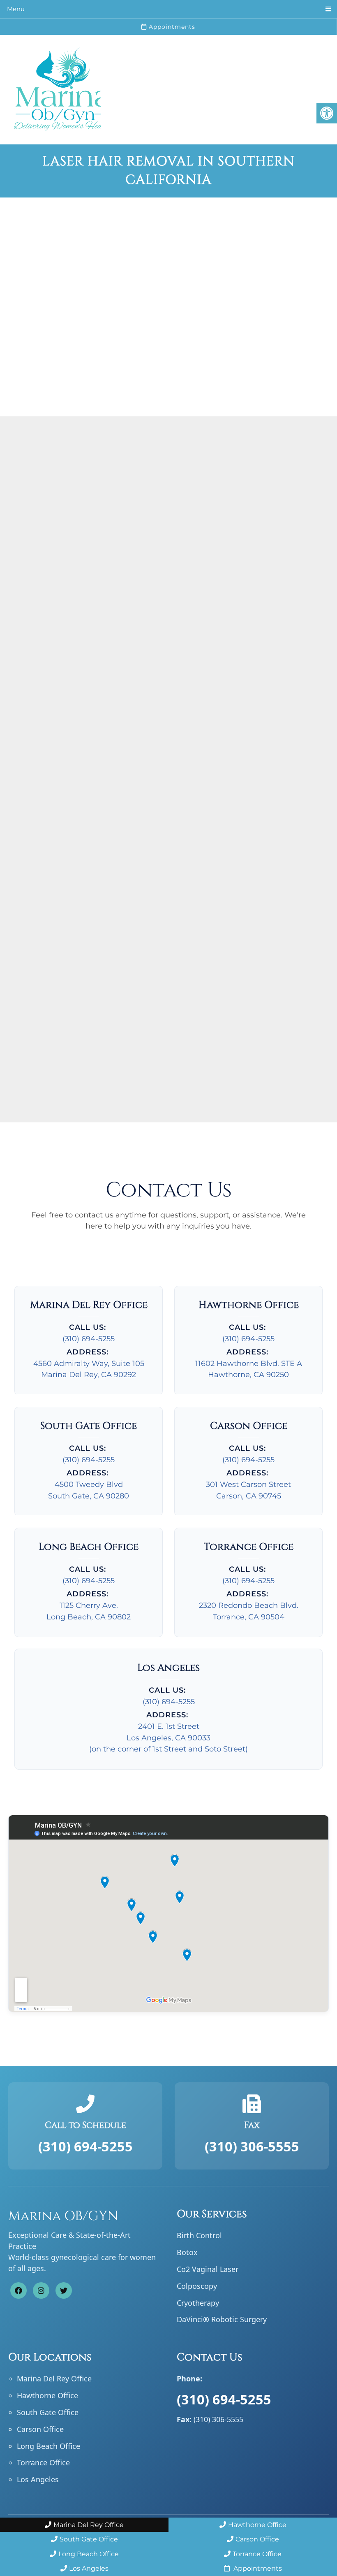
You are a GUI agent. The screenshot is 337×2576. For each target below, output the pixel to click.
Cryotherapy (198, 2303)
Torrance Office (43, 2463)
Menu (16, 9)
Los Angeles (38, 2480)
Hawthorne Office (47, 2396)
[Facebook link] (18, 2291)
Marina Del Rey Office (54, 2379)
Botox (187, 2253)
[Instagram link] (41, 2291)
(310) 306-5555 (252, 2146)
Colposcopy (197, 2286)
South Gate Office (48, 2412)
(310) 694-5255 (89, 1339)
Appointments (171, 27)
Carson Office (40, 2429)
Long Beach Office (48, 2446)
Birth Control (199, 2236)
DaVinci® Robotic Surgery (222, 2320)
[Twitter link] (64, 2291)
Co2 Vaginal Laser (208, 2269)
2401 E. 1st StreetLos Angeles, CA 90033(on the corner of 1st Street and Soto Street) (168, 1738)
